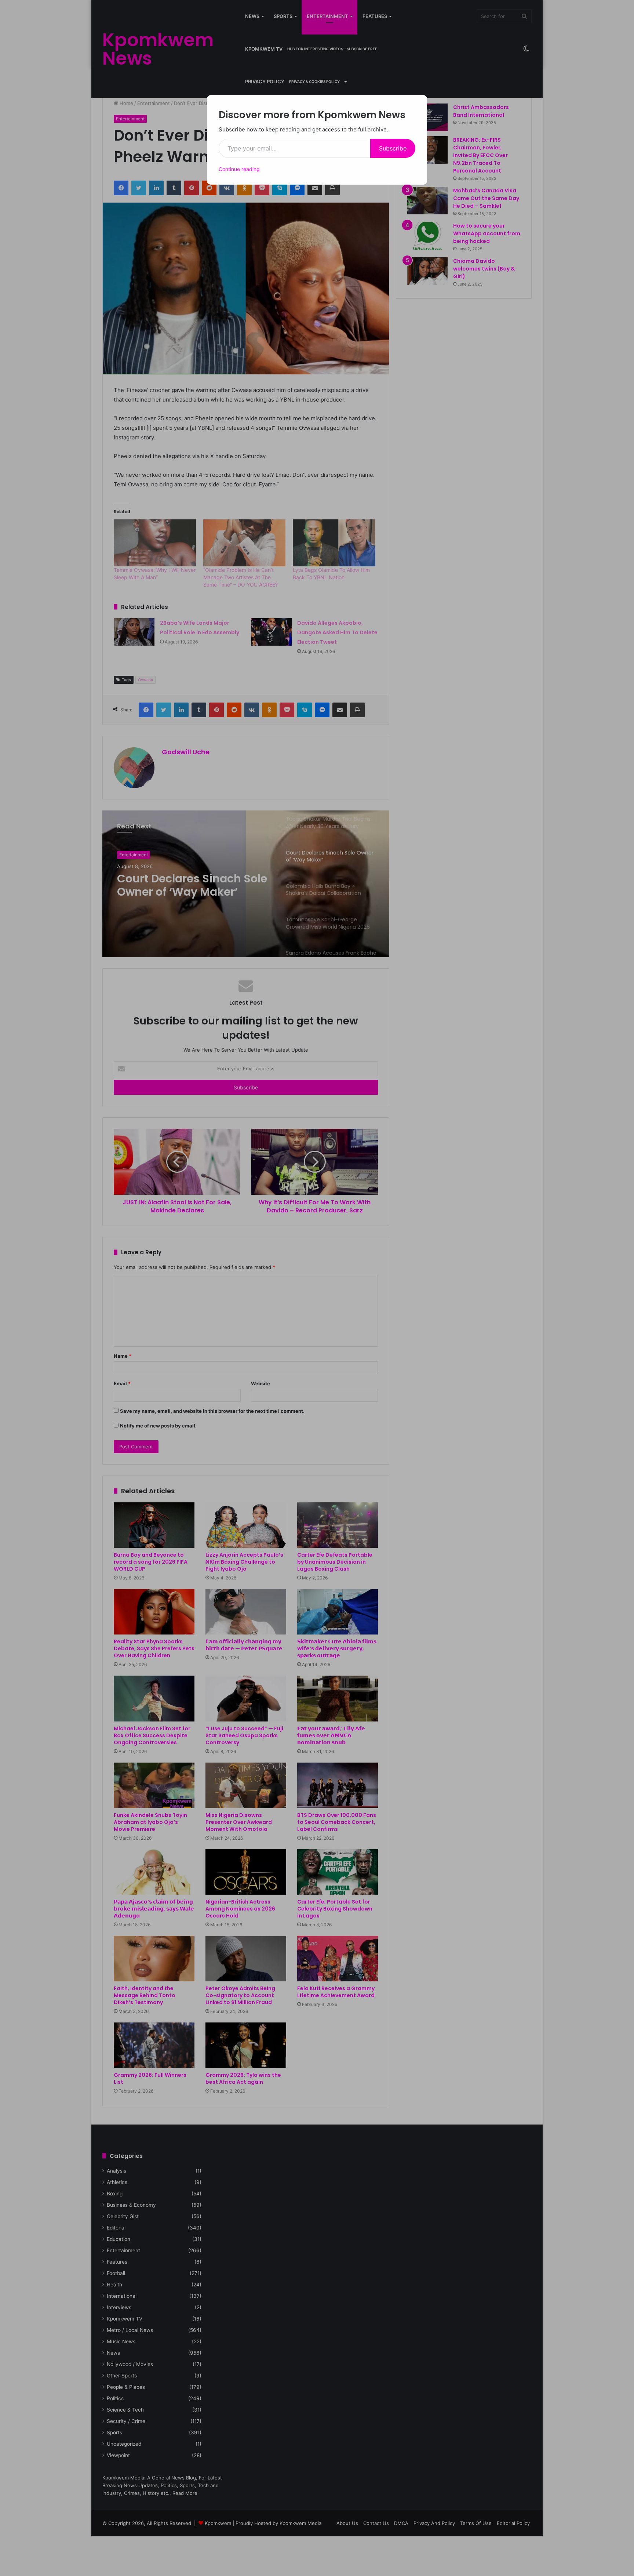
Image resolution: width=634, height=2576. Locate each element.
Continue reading (239, 169)
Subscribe (393, 148)
